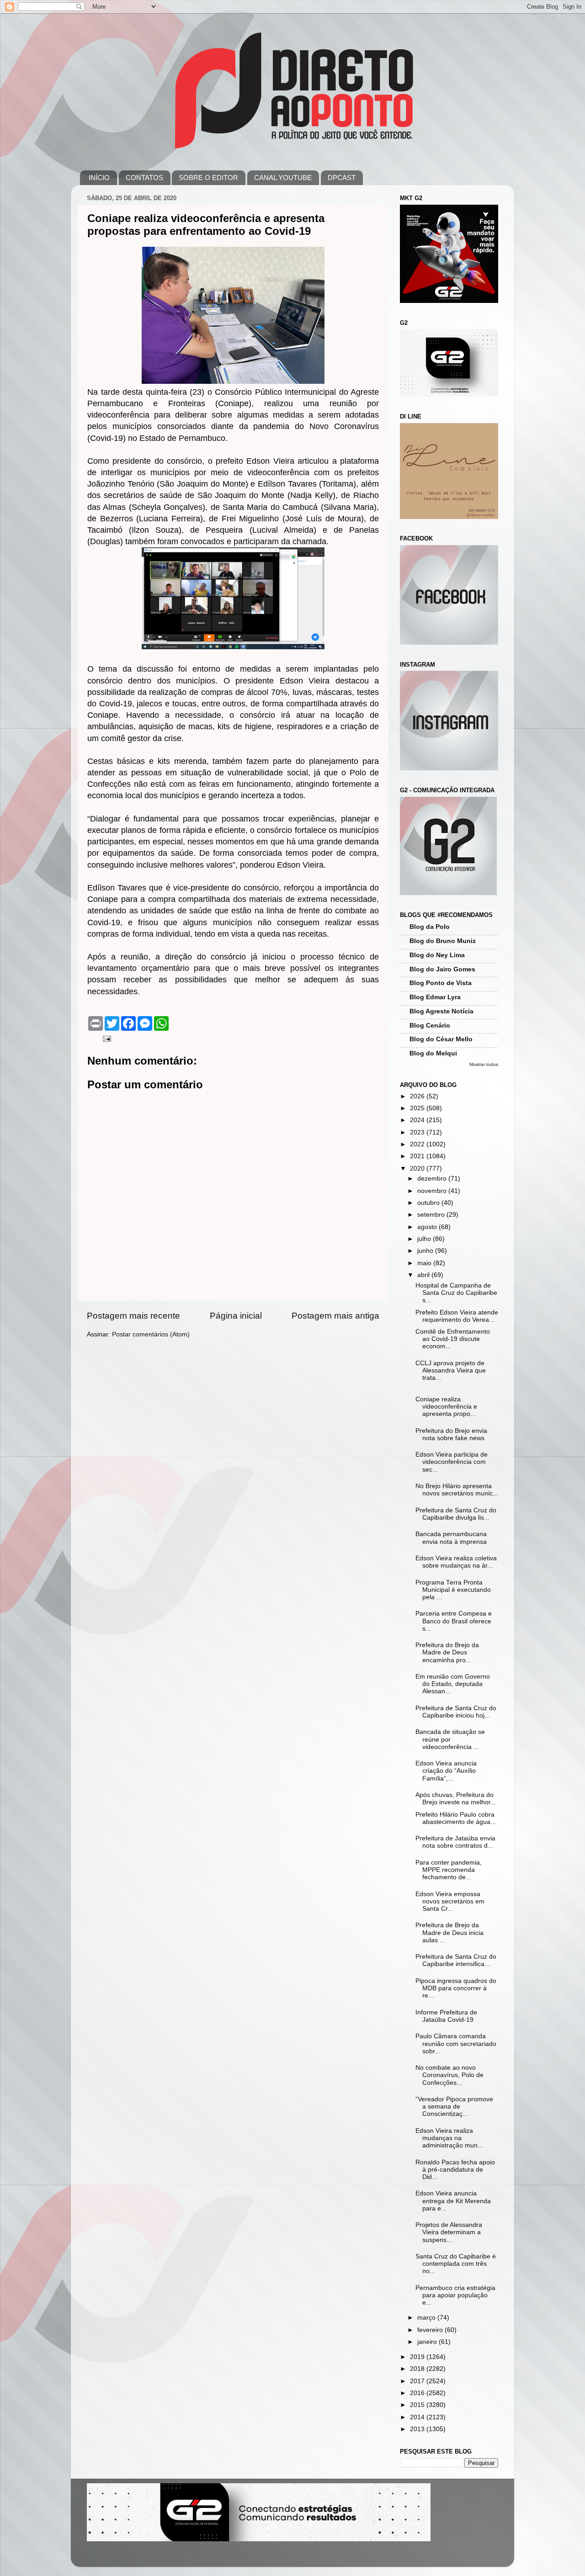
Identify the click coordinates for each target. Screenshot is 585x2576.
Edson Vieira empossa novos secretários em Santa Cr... (450, 1901)
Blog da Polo (430, 927)
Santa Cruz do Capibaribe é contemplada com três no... (456, 2264)
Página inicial (236, 1316)
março (427, 2318)
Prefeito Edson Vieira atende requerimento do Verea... (457, 1316)
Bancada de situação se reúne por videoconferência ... (450, 1739)
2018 (418, 2369)
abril (424, 1275)
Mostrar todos (484, 1064)
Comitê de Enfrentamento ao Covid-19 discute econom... (453, 1339)
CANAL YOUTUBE (283, 178)
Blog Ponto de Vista (441, 983)
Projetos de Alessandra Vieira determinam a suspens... (449, 2232)
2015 (418, 2405)
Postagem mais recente (133, 1316)
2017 (418, 2381)
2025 (418, 1108)
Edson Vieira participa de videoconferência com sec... (452, 1462)
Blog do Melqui (433, 1053)
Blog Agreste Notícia (441, 1011)
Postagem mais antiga (335, 1316)
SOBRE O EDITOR (208, 178)
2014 (418, 2417)
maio (425, 1263)
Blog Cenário (430, 1026)
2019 (418, 2357)
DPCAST (342, 178)
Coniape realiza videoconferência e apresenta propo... (446, 1407)
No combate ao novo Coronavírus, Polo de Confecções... (449, 2075)
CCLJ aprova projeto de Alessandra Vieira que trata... (451, 1370)
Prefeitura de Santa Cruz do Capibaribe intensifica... (456, 1960)
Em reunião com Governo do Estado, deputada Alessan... (453, 1684)
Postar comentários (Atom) (151, 1334)
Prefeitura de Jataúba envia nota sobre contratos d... (455, 1842)
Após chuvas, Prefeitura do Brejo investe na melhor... (456, 1799)
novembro (433, 1191)
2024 (418, 1120)
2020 (418, 1169)
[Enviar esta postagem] (106, 1038)
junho (426, 1251)
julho (425, 1239)
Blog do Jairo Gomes (442, 969)
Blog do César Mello (441, 1039)
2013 (418, 2429)
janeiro (428, 2342)
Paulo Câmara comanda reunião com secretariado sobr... (456, 2043)
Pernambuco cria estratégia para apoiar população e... (455, 2295)
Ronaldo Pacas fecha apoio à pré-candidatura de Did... (455, 2170)
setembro (432, 1215)
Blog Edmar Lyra (435, 997)
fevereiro (431, 2330)
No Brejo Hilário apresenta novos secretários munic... (457, 1490)
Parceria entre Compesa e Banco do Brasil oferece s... (454, 1621)
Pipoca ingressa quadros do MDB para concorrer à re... (456, 1988)
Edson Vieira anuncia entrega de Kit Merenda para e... (453, 2201)
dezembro (433, 1179)
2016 (418, 2393)
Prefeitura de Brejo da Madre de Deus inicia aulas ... (449, 1932)
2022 (418, 1144)
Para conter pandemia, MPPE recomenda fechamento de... (449, 1870)
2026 (418, 1096)
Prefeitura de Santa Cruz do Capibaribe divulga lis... (456, 1514)
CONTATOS (144, 178)
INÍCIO (99, 178)
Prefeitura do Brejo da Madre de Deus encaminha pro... (447, 1652)
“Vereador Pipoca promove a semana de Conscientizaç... (454, 2107)
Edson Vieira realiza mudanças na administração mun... (449, 2138)
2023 (418, 1132)
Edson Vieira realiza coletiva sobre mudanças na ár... (456, 1562)
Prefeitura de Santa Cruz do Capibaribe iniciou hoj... (456, 1712)
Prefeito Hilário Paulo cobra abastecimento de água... (456, 1818)
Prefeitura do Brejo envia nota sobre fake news (451, 1434)
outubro (429, 1203)
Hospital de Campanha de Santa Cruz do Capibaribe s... (456, 1293)
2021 (418, 1156)
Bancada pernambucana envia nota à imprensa (451, 1538)
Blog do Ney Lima (437, 955)
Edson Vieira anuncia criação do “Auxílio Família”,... (446, 1771)
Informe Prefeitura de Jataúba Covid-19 (446, 2016)
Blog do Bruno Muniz (443, 941)
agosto (428, 1227)
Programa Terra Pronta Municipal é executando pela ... (453, 1590)
